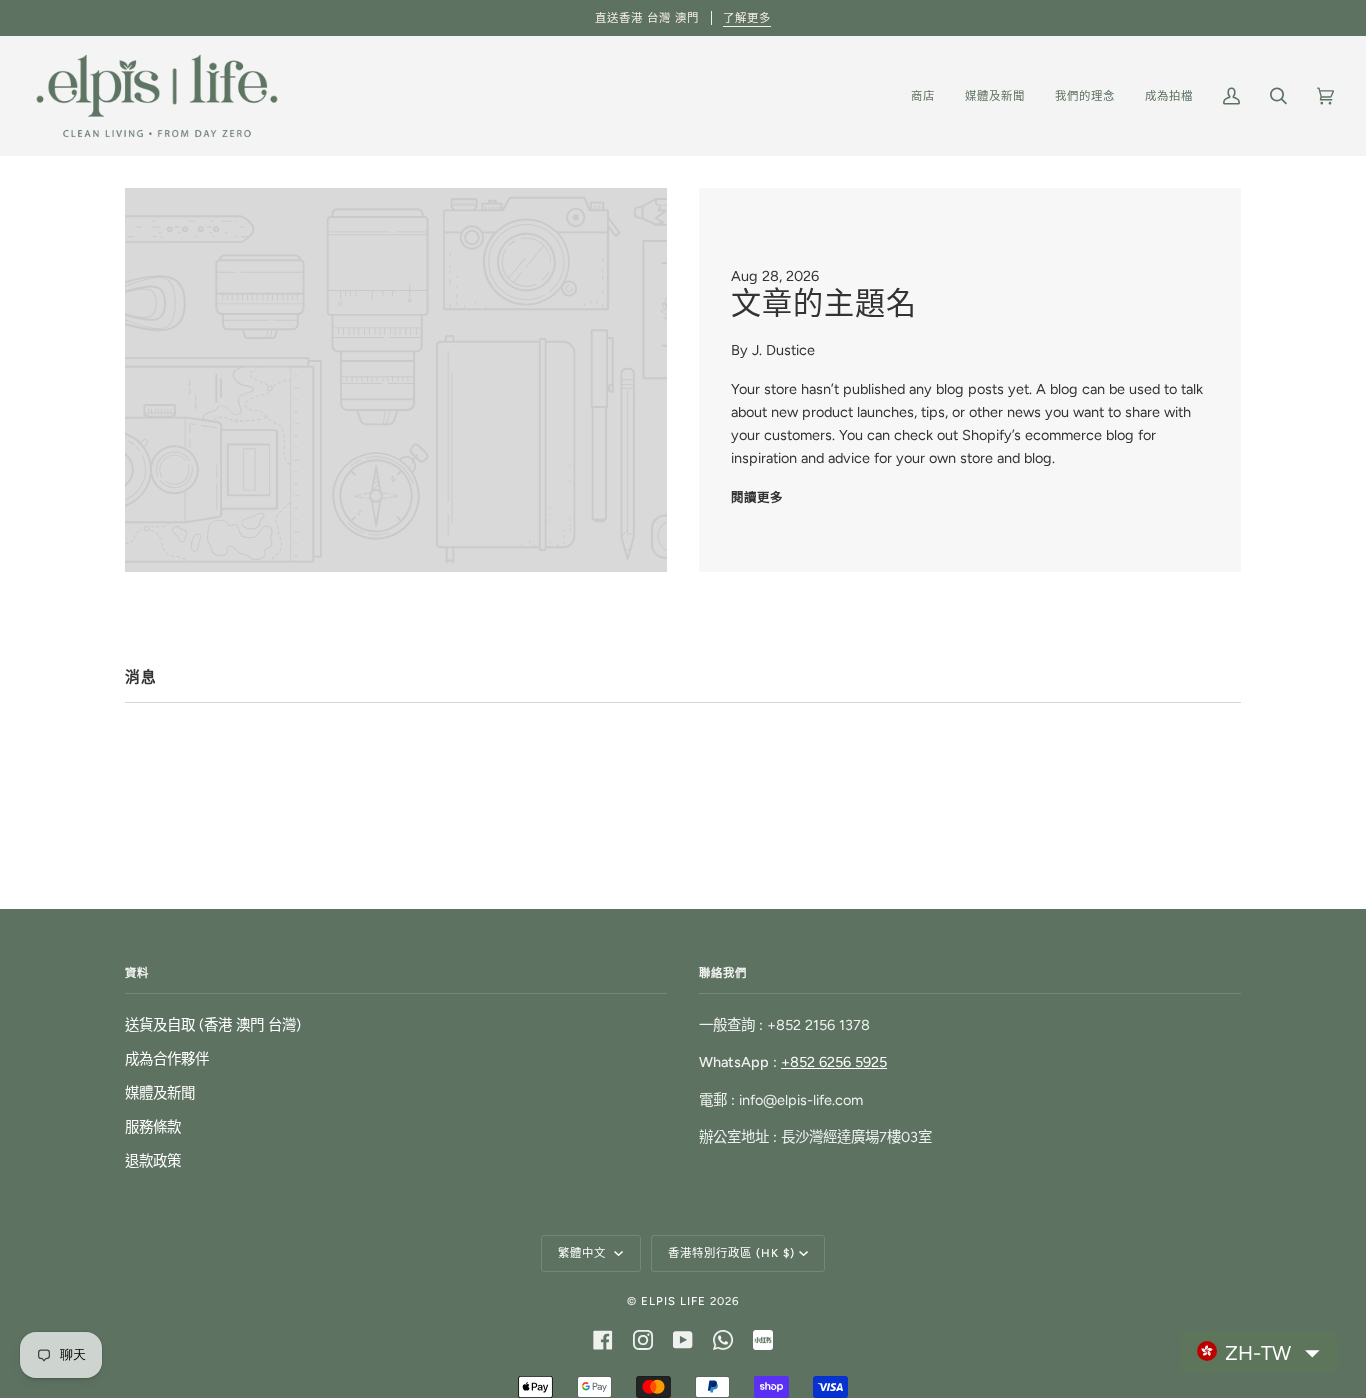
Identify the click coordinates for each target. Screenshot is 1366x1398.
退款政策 (153, 1161)
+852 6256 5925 (834, 1062)
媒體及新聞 (160, 1093)
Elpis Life (673, 1301)
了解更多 (747, 18)
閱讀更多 (757, 497)
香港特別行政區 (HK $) (731, 1253)
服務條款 (153, 1127)
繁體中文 (584, 1253)
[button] (1259, 1352)
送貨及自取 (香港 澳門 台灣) (213, 1025)
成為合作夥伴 (167, 1059)
